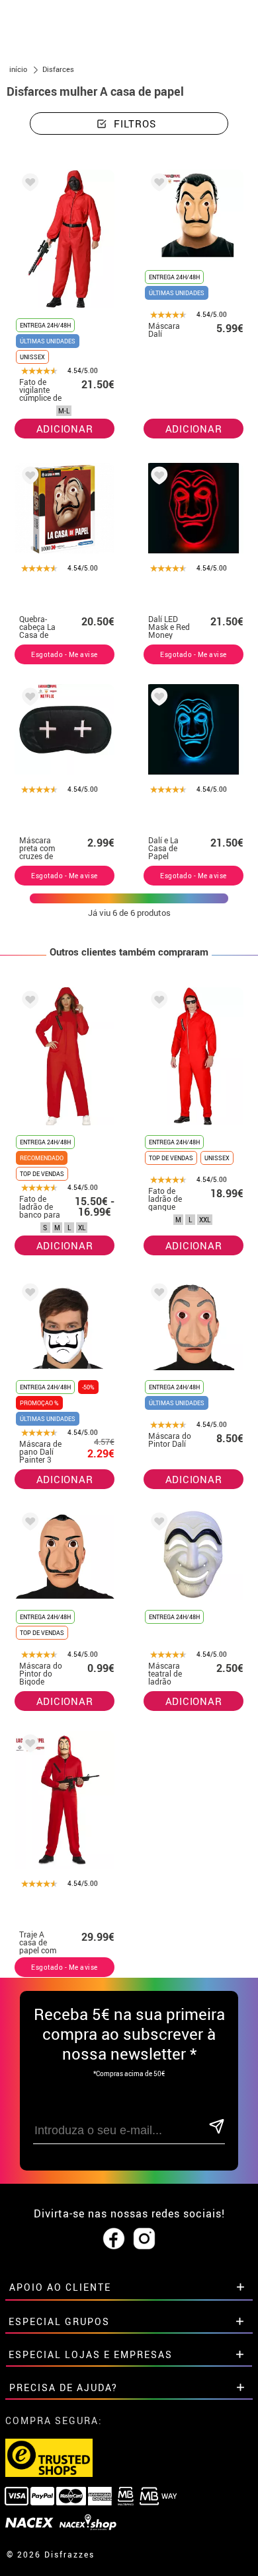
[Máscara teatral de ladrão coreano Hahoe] (157, 1524)
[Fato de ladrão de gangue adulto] (157, 1002)
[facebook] (114, 2239)
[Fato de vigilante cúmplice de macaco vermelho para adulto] (28, 185)
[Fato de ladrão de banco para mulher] (28, 1002)
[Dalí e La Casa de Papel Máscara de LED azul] (157, 699)
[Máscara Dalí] (157, 185)
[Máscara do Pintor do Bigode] (28, 1524)
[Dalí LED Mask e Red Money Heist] (157, 478)
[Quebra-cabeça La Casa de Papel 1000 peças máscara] (28, 478)
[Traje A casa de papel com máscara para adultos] (28, 1746)
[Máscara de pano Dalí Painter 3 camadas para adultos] (28, 1295)
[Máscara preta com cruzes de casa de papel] (28, 699)
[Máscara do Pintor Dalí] (157, 1295)
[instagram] (144, 2239)
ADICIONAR (65, 429)
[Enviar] (216, 2127)
